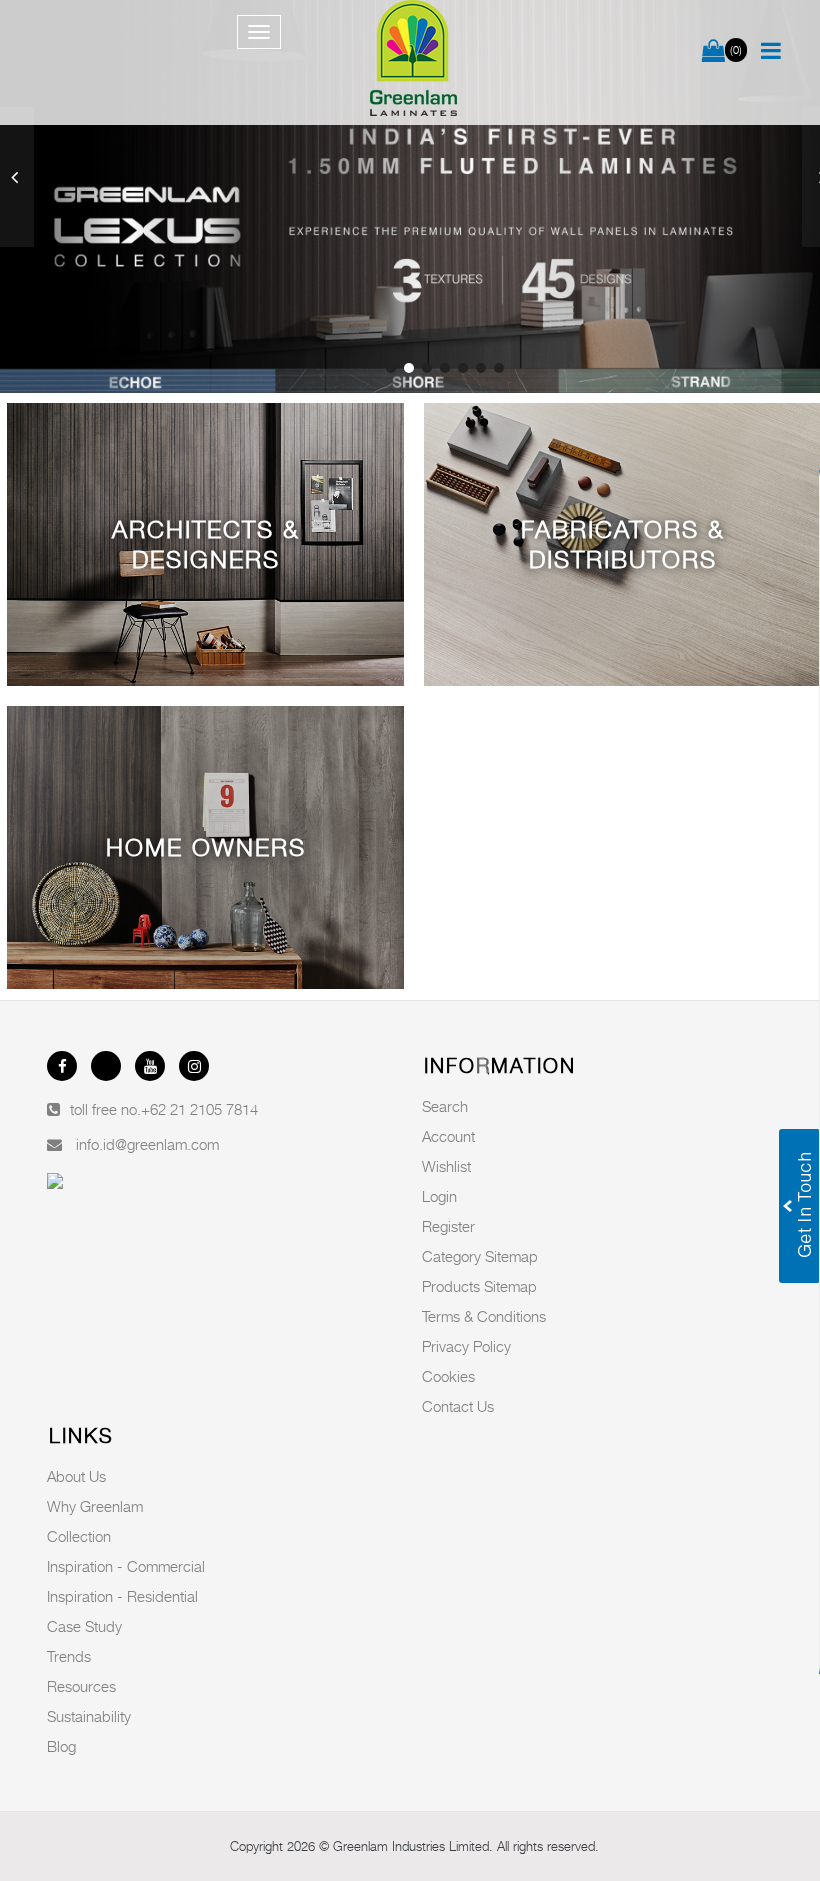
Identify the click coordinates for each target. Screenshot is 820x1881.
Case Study (84, 1626)
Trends (69, 1656)
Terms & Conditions (484, 1316)
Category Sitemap (480, 1256)
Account (448, 1136)
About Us (76, 1476)
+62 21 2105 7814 (199, 1109)
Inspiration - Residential (122, 1596)
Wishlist (446, 1166)
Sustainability (89, 1716)
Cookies (448, 1376)
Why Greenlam (95, 1506)
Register (448, 1226)
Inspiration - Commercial (126, 1566)
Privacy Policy (466, 1346)
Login (439, 1196)
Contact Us (458, 1406)
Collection (79, 1536)
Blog (61, 1746)
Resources (81, 1686)
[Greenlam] (414, 62)
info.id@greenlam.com (147, 1144)
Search (445, 1106)
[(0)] (713, 52)
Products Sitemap (479, 1286)
